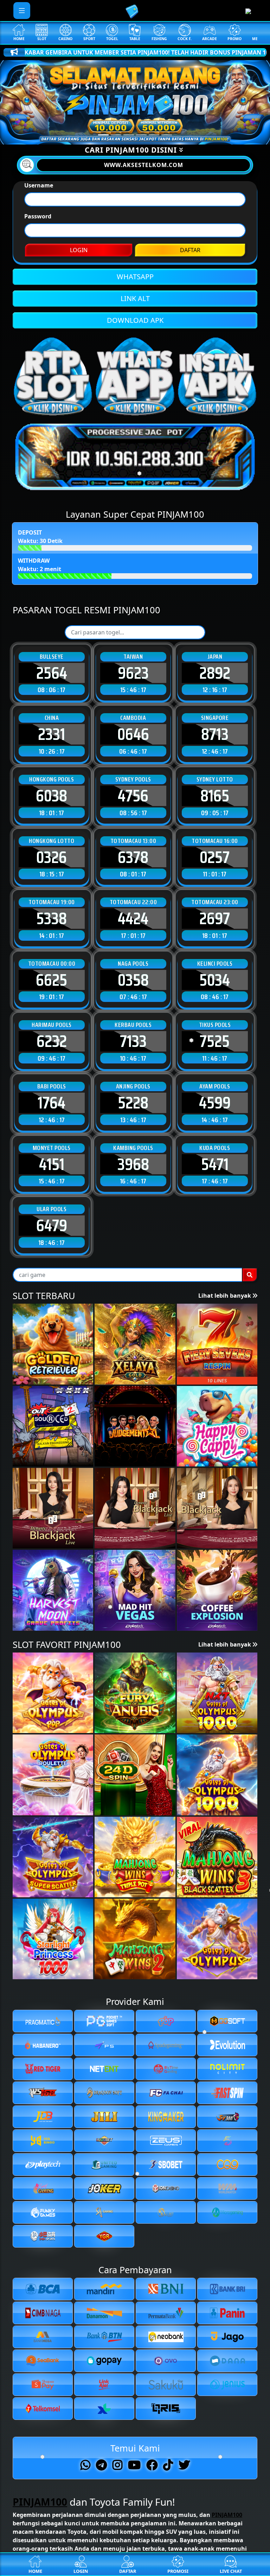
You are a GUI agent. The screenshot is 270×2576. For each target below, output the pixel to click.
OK (135, 1292)
